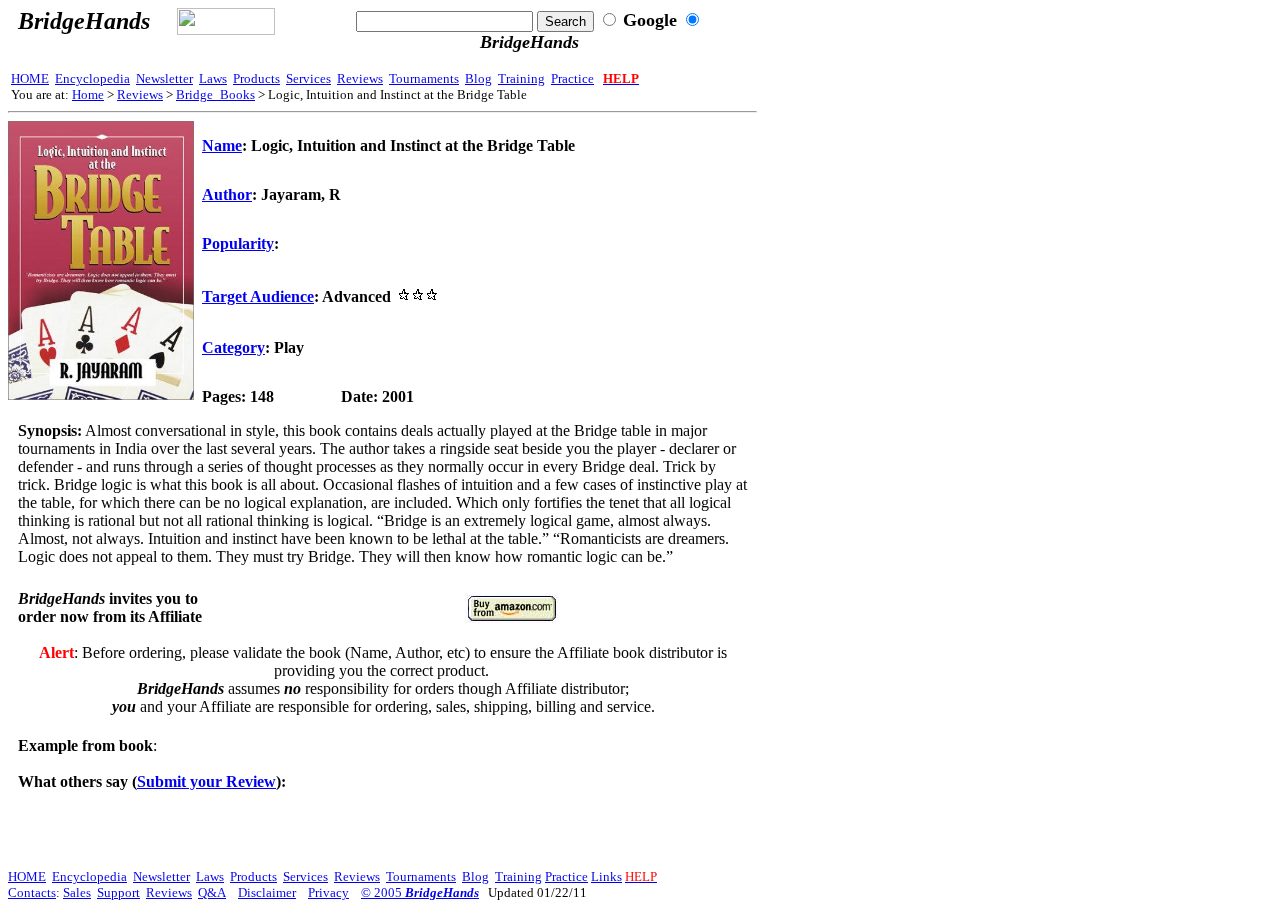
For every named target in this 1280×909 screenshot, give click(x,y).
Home (88, 94)
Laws (213, 78)
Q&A (212, 892)
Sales (77, 892)
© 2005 (420, 892)
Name (222, 145)
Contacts (32, 892)
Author (227, 194)
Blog (478, 78)
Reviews (360, 78)
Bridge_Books (215, 94)
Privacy (328, 892)
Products (256, 78)
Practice (572, 78)
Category (233, 347)
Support (118, 892)
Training (521, 78)
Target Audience (258, 296)
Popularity (238, 243)
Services (308, 78)
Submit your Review (206, 781)
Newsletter (164, 78)
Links (606, 876)
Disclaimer (267, 892)
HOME (30, 78)
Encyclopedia (92, 78)
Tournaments (424, 78)
